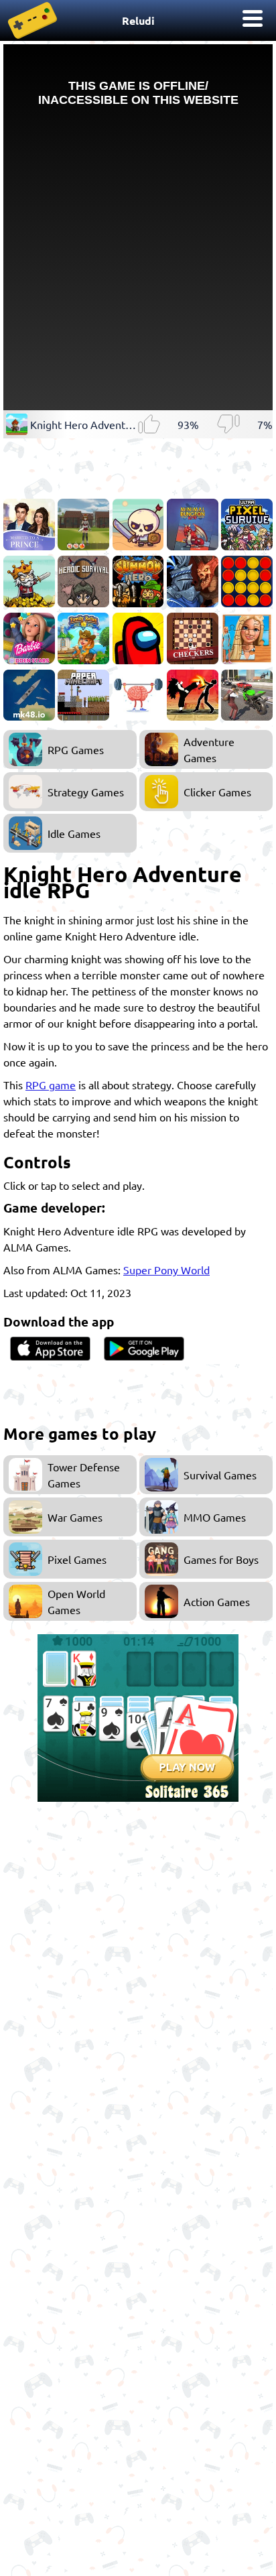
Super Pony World (166, 1270)
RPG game (51, 1085)
